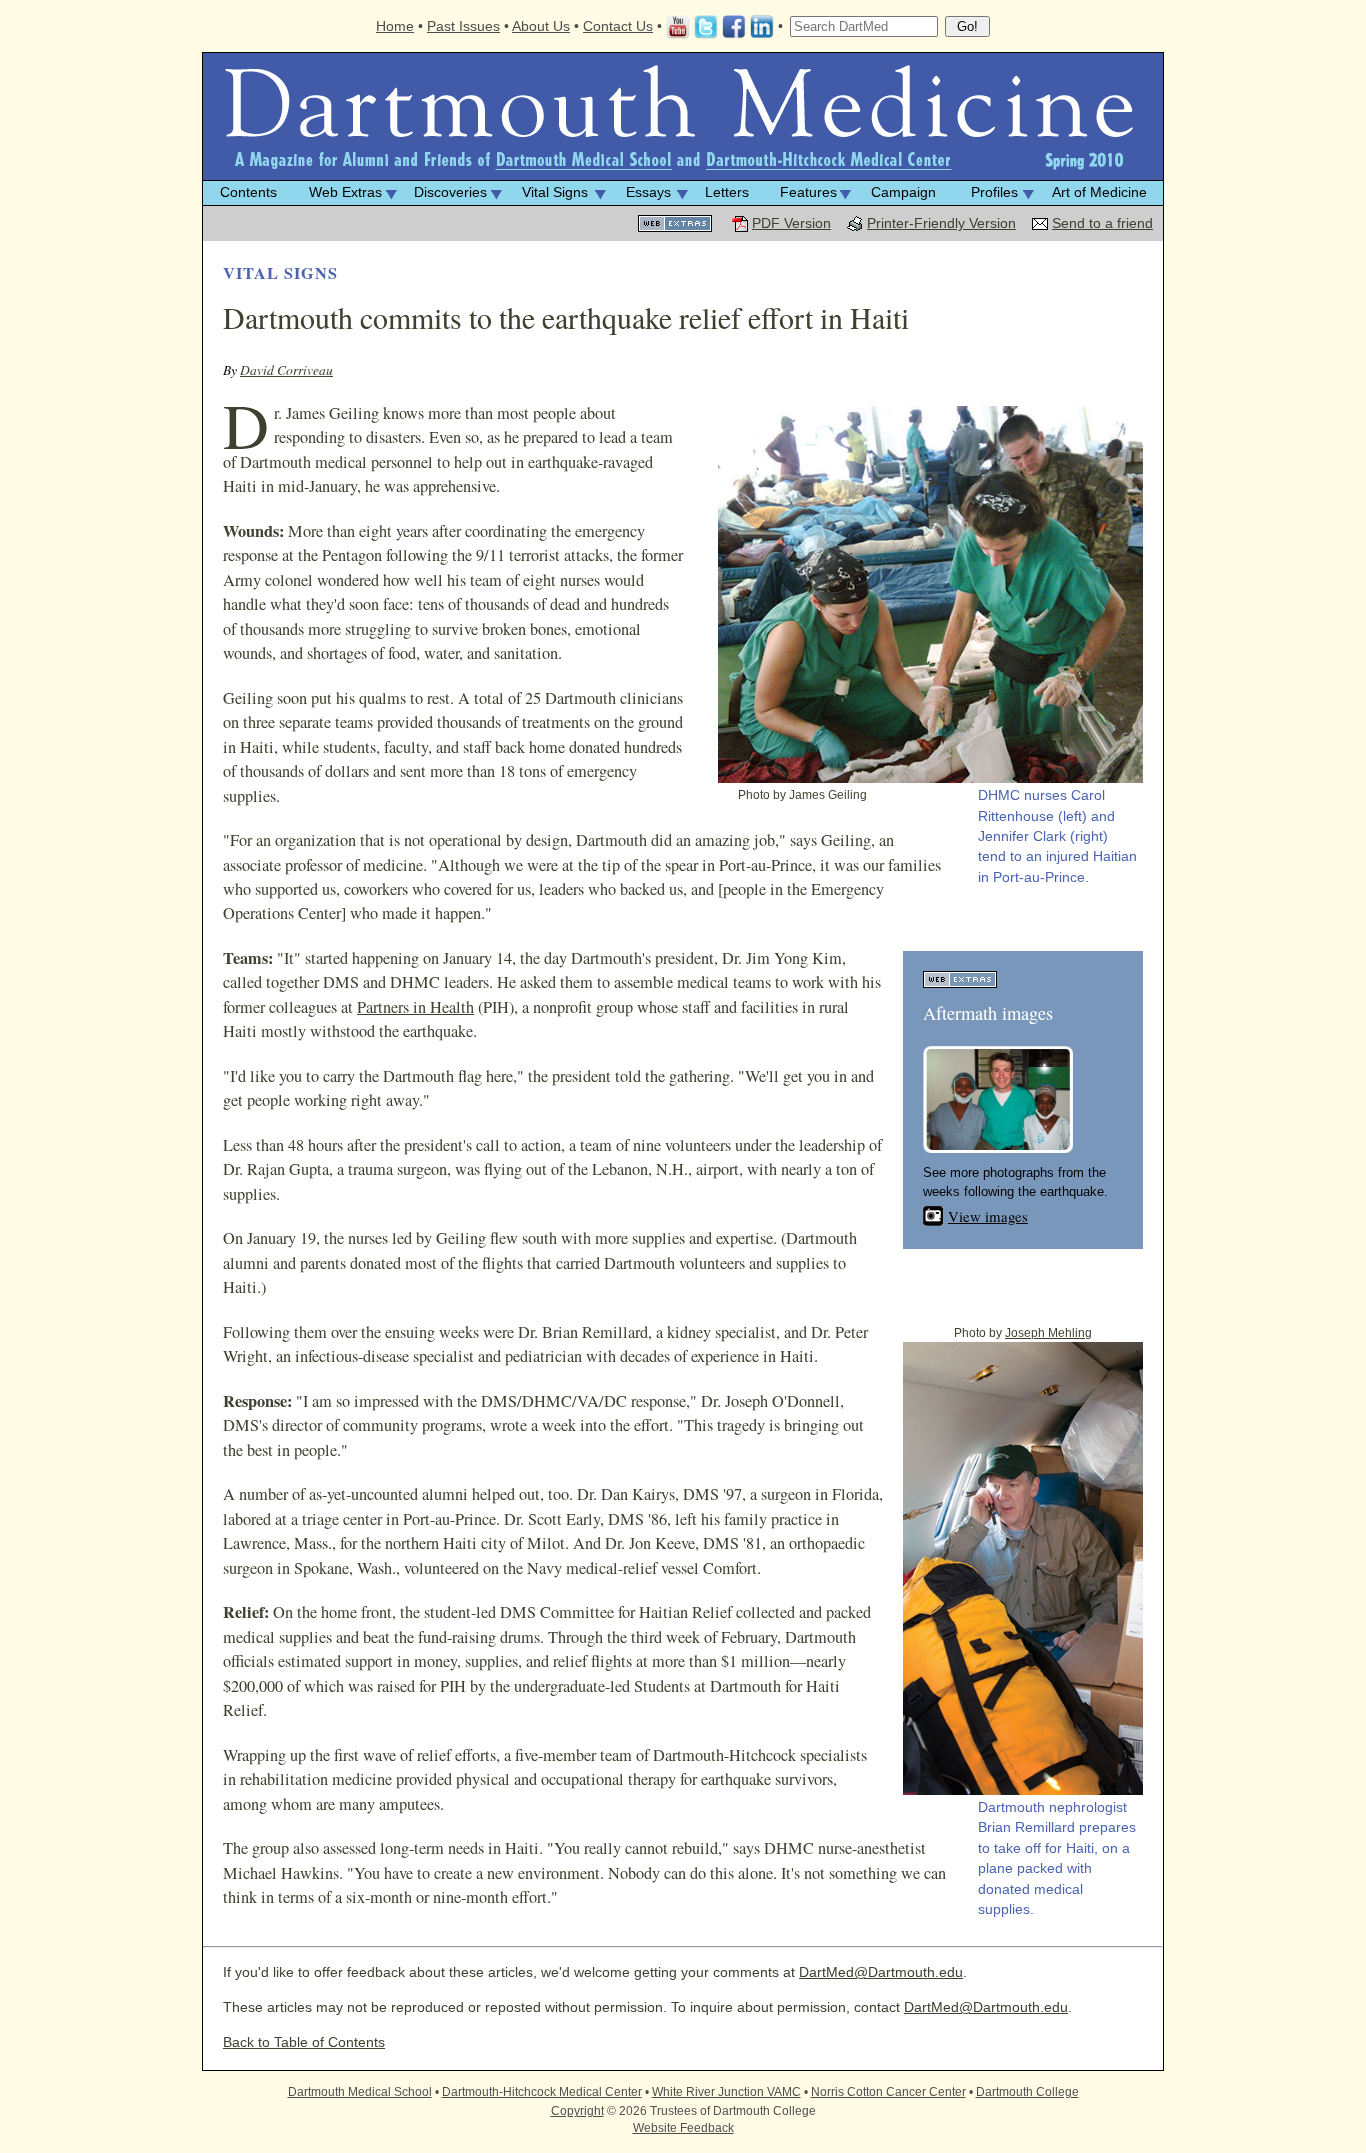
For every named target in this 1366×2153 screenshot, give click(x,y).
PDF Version (791, 223)
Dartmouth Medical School (360, 2092)
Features (808, 192)
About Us (541, 26)
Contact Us (618, 26)
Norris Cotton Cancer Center (888, 2092)
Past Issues (463, 26)
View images (988, 1216)
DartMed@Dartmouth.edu (881, 1972)
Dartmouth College (1027, 2092)
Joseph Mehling (1048, 1333)
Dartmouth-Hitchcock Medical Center (542, 2092)
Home (395, 26)
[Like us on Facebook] (734, 26)
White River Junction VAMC (726, 2092)
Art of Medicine (1099, 192)
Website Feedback (683, 2128)
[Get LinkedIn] (762, 26)
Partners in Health (415, 1007)
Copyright (577, 2111)
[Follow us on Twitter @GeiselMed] (706, 26)
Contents (248, 192)
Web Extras (345, 192)
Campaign (903, 192)
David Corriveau (286, 369)
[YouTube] (678, 26)
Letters (727, 192)
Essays (648, 192)
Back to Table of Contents (304, 2042)
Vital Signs (555, 192)
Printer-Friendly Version (941, 223)
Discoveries (450, 192)
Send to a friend (1102, 223)
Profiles (994, 192)
